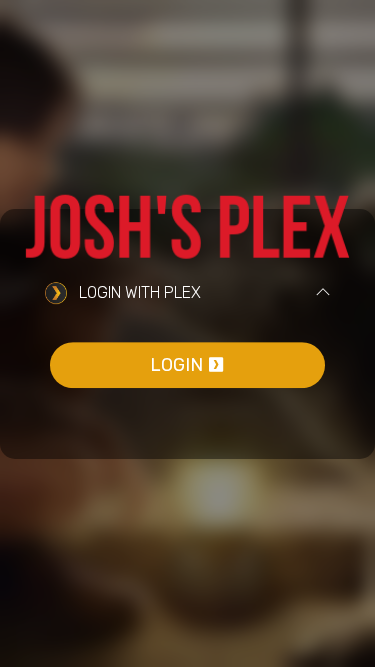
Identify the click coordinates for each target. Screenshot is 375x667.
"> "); (101, 10)
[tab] (187, 294)
